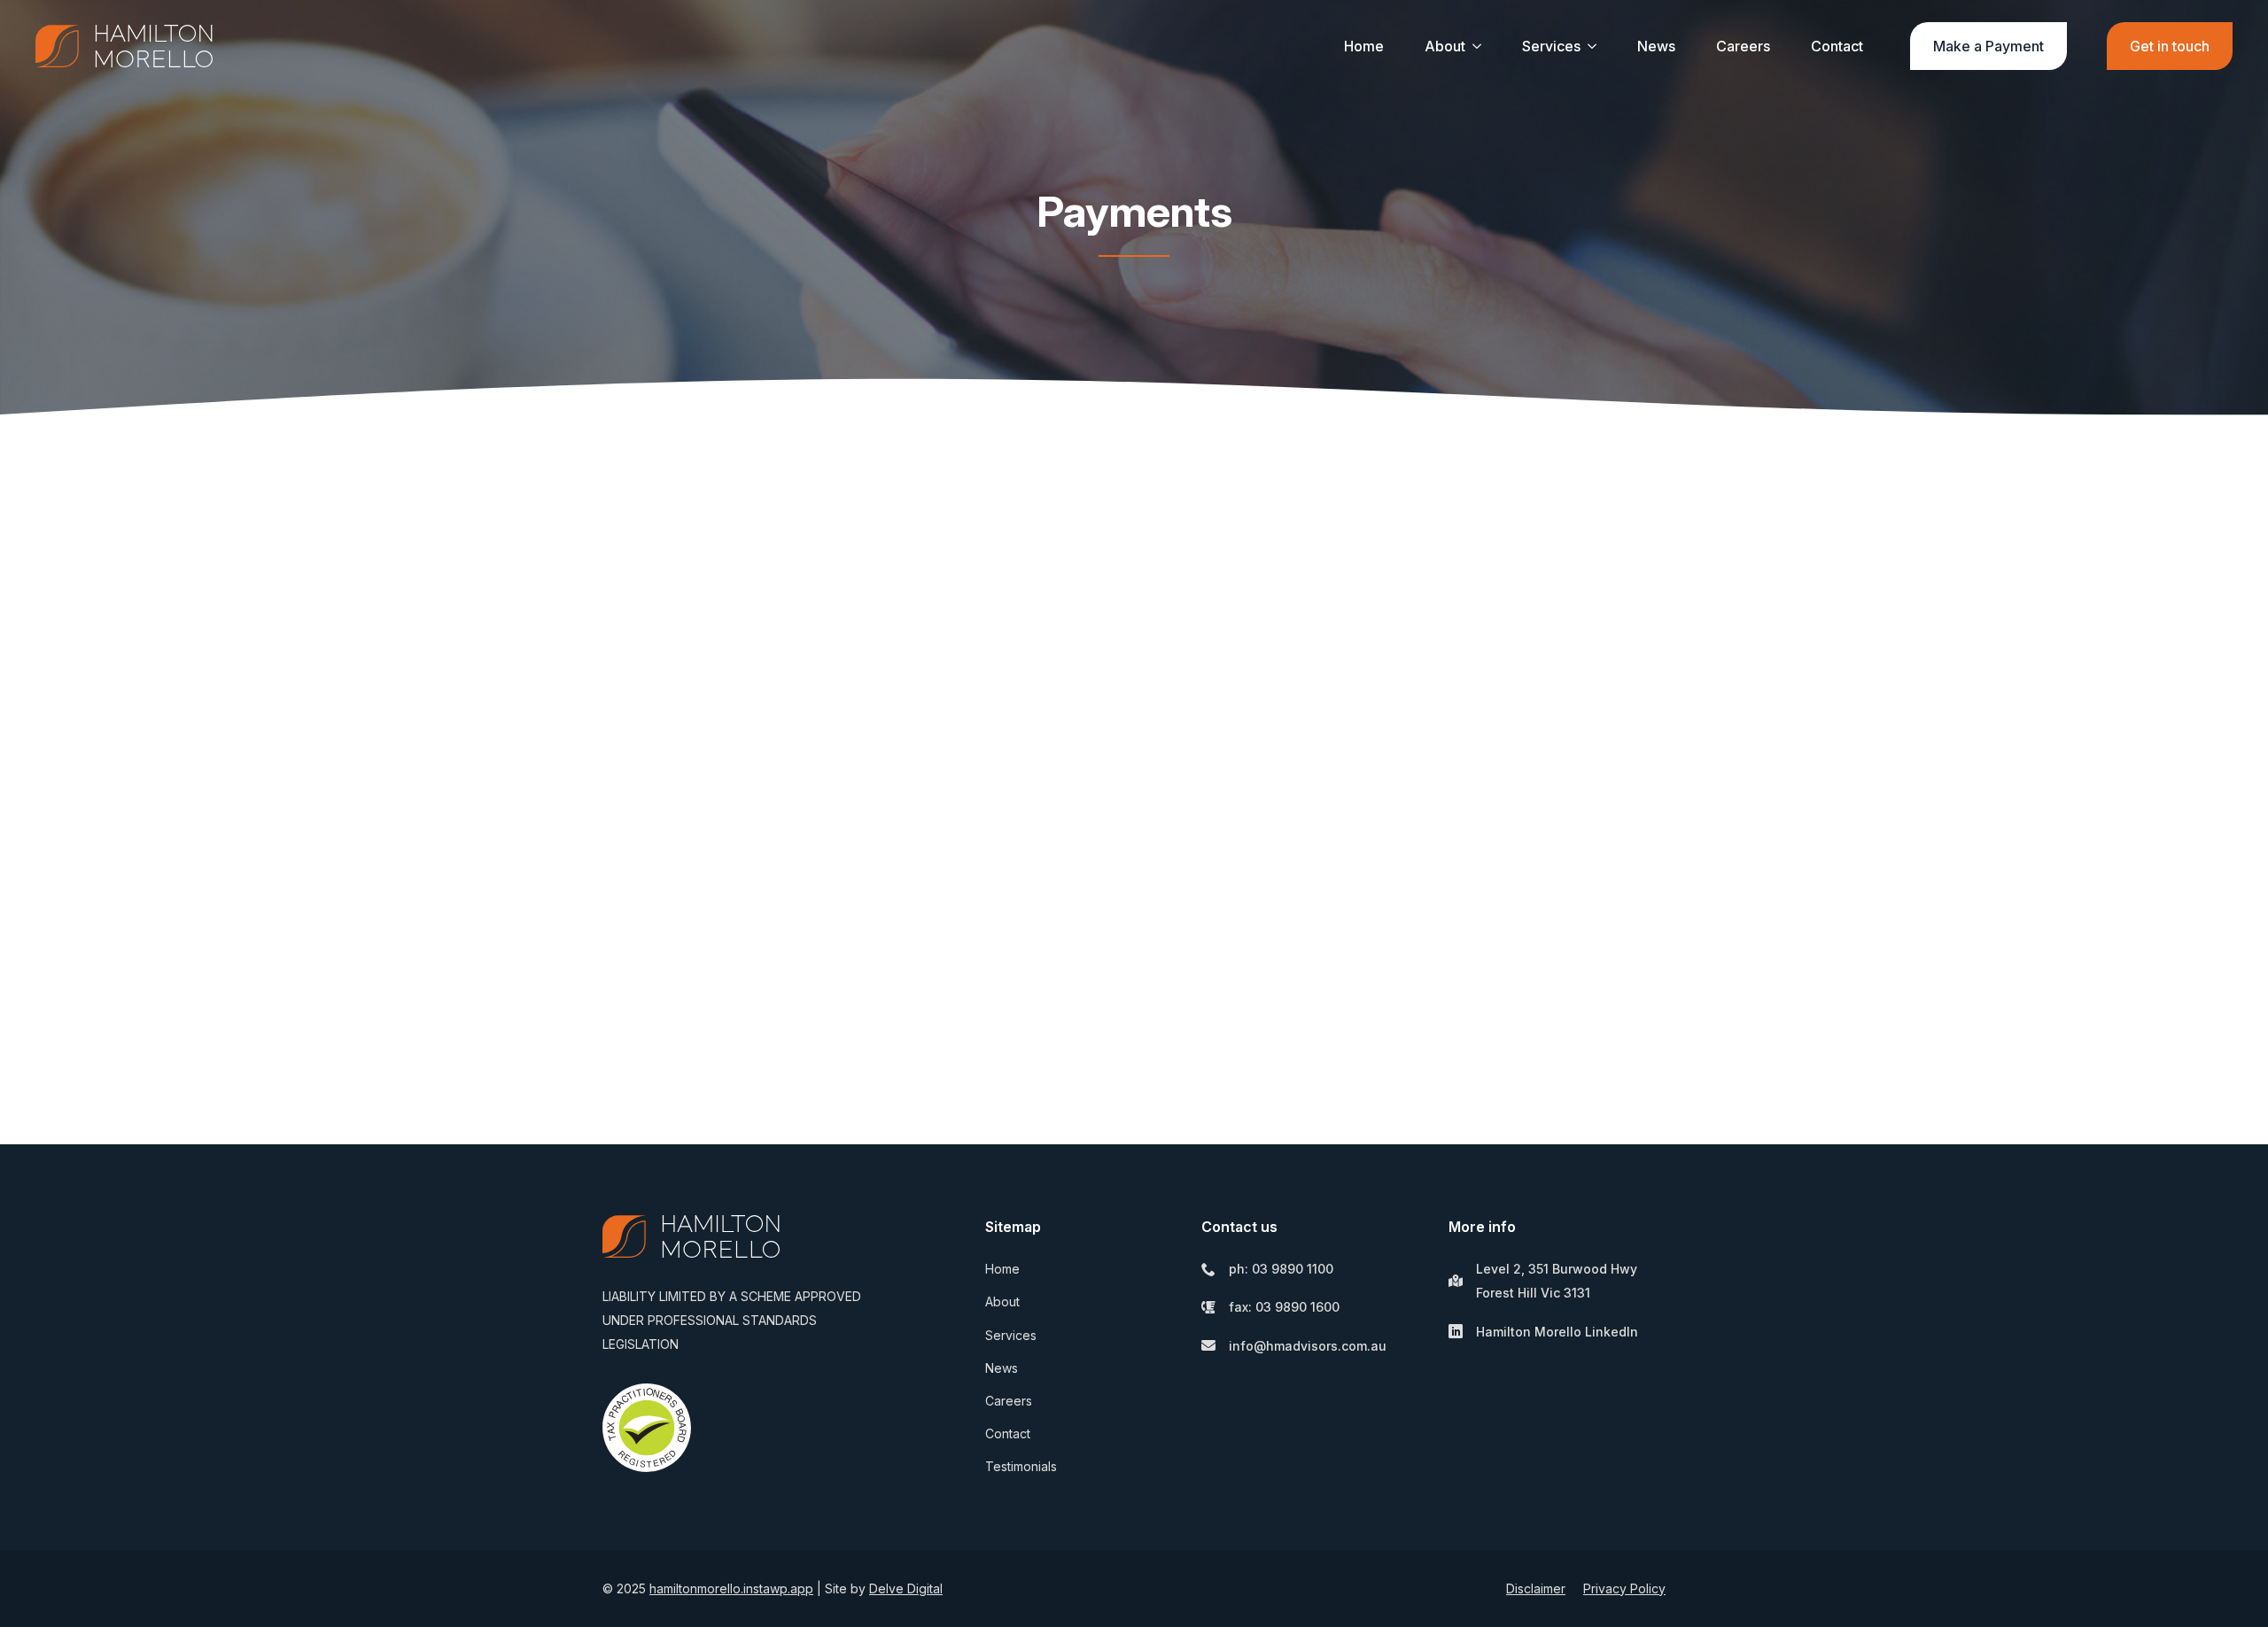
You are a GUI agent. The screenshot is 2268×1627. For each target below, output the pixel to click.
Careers (1743, 46)
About (1445, 46)
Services (1551, 46)
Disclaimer (1536, 1588)
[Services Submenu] (1592, 46)
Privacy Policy (1624, 1588)
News (1656, 46)
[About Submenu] (1477, 46)
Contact (1837, 46)
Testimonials (1021, 1466)
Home (1364, 46)
